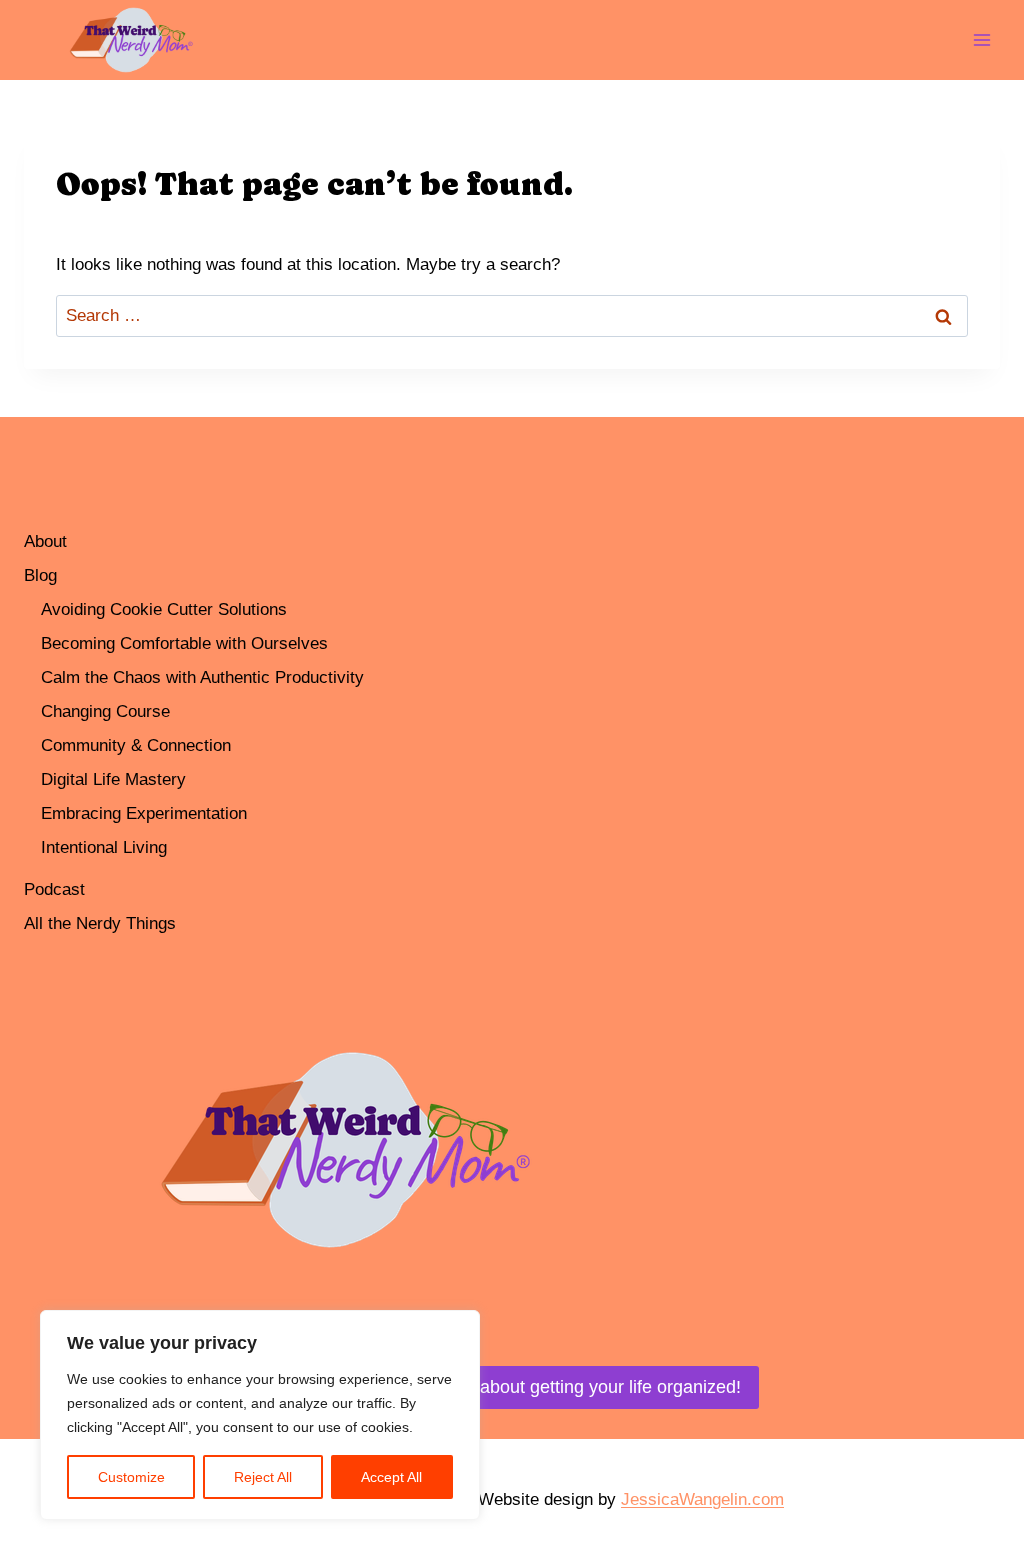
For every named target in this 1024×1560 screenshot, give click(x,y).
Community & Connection (136, 745)
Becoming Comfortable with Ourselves (184, 643)
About (45, 541)
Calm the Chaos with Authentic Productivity (202, 677)
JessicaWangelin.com (702, 1499)
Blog (40, 575)
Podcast (54, 889)
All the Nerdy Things (100, 923)
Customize (131, 1477)
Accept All (391, 1477)
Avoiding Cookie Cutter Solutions (164, 609)
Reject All (263, 1477)
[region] (260, 1415)
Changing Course (105, 711)
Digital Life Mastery (113, 779)
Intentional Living (104, 847)
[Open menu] (981, 39)
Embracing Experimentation (144, 813)
